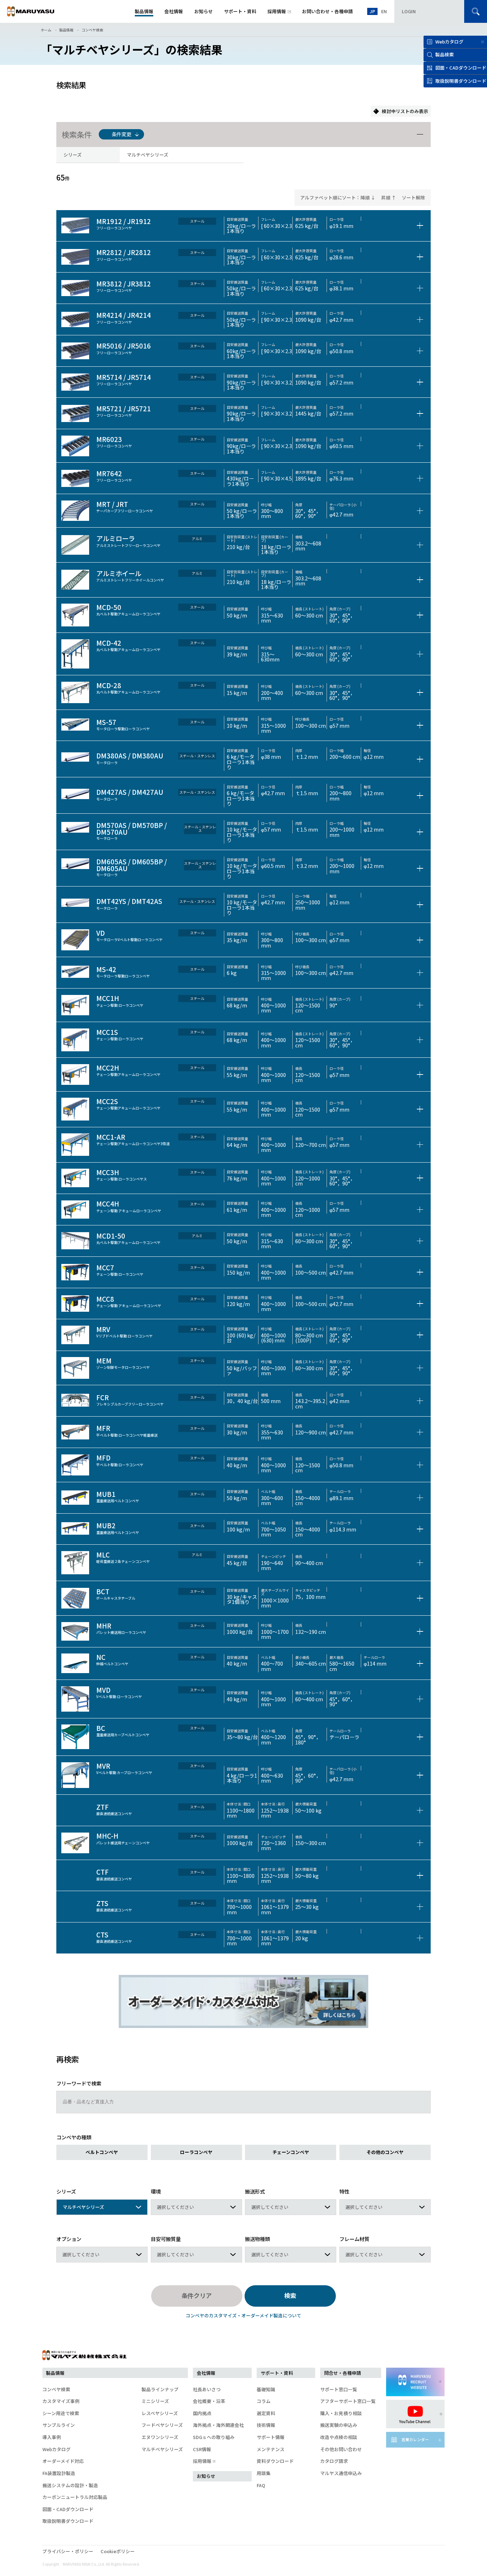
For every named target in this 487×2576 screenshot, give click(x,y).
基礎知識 (266, 2389)
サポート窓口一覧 (339, 2389)
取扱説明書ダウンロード (68, 2521)
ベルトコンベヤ (102, 2152)
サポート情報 (271, 2437)
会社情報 (206, 2373)
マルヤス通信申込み (341, 2473)
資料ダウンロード (275, 2461)
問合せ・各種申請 (343, 2373)
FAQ (261, 2485)
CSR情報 (202, 2449)
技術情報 (266, 2425)
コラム (264, 2401)
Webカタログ (449, 42)
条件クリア (197, 2295)
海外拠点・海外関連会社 (218, 2425)
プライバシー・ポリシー (68, 2551)
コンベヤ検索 (92, 30)
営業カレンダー (415, 2440)
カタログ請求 (334, 2461)
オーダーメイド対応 (63, 2461)
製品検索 (445, 54)
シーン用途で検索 (61, 2413)
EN (384, 11)
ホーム (46, 30)
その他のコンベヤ (385, 2152)
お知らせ (206, 2476)
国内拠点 (202, 2413)
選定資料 (266, 2413)
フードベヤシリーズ (162, 2425)
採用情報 (202, 2461)
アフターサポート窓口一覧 (348, 2401)
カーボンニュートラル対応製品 (75, 2497)
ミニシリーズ (155, 2401)
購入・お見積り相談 (341, 2413)
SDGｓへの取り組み (214, 2437)
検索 (290, 2295)
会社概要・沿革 (209, 2401)
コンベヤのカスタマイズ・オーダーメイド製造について (243, 2315)
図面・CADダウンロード (68, 2509)
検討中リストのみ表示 (405, 111)
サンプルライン (59, 2425)
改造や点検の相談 (339, 2437)
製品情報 (66, 30)
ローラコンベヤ (196, 2152)
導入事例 (52, 2437)
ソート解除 (413, 197)
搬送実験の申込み (339, 2425)
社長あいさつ (207, 2389)
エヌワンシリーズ (160, 2437)
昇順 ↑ (389, 197)
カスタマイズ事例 (61, 2401)
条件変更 (122, 134)
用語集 (264, 2473)
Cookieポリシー (118, 2551)
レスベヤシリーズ (160, 2413)
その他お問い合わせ (341, 2449)
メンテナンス (271, 2449)
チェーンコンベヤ (291, 2152)
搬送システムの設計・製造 (70, 2485)
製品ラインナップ (160, 2389)
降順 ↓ (368, 197)
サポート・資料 (277, 2373)
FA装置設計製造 (59, 2473)
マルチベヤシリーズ (162, 2449)
